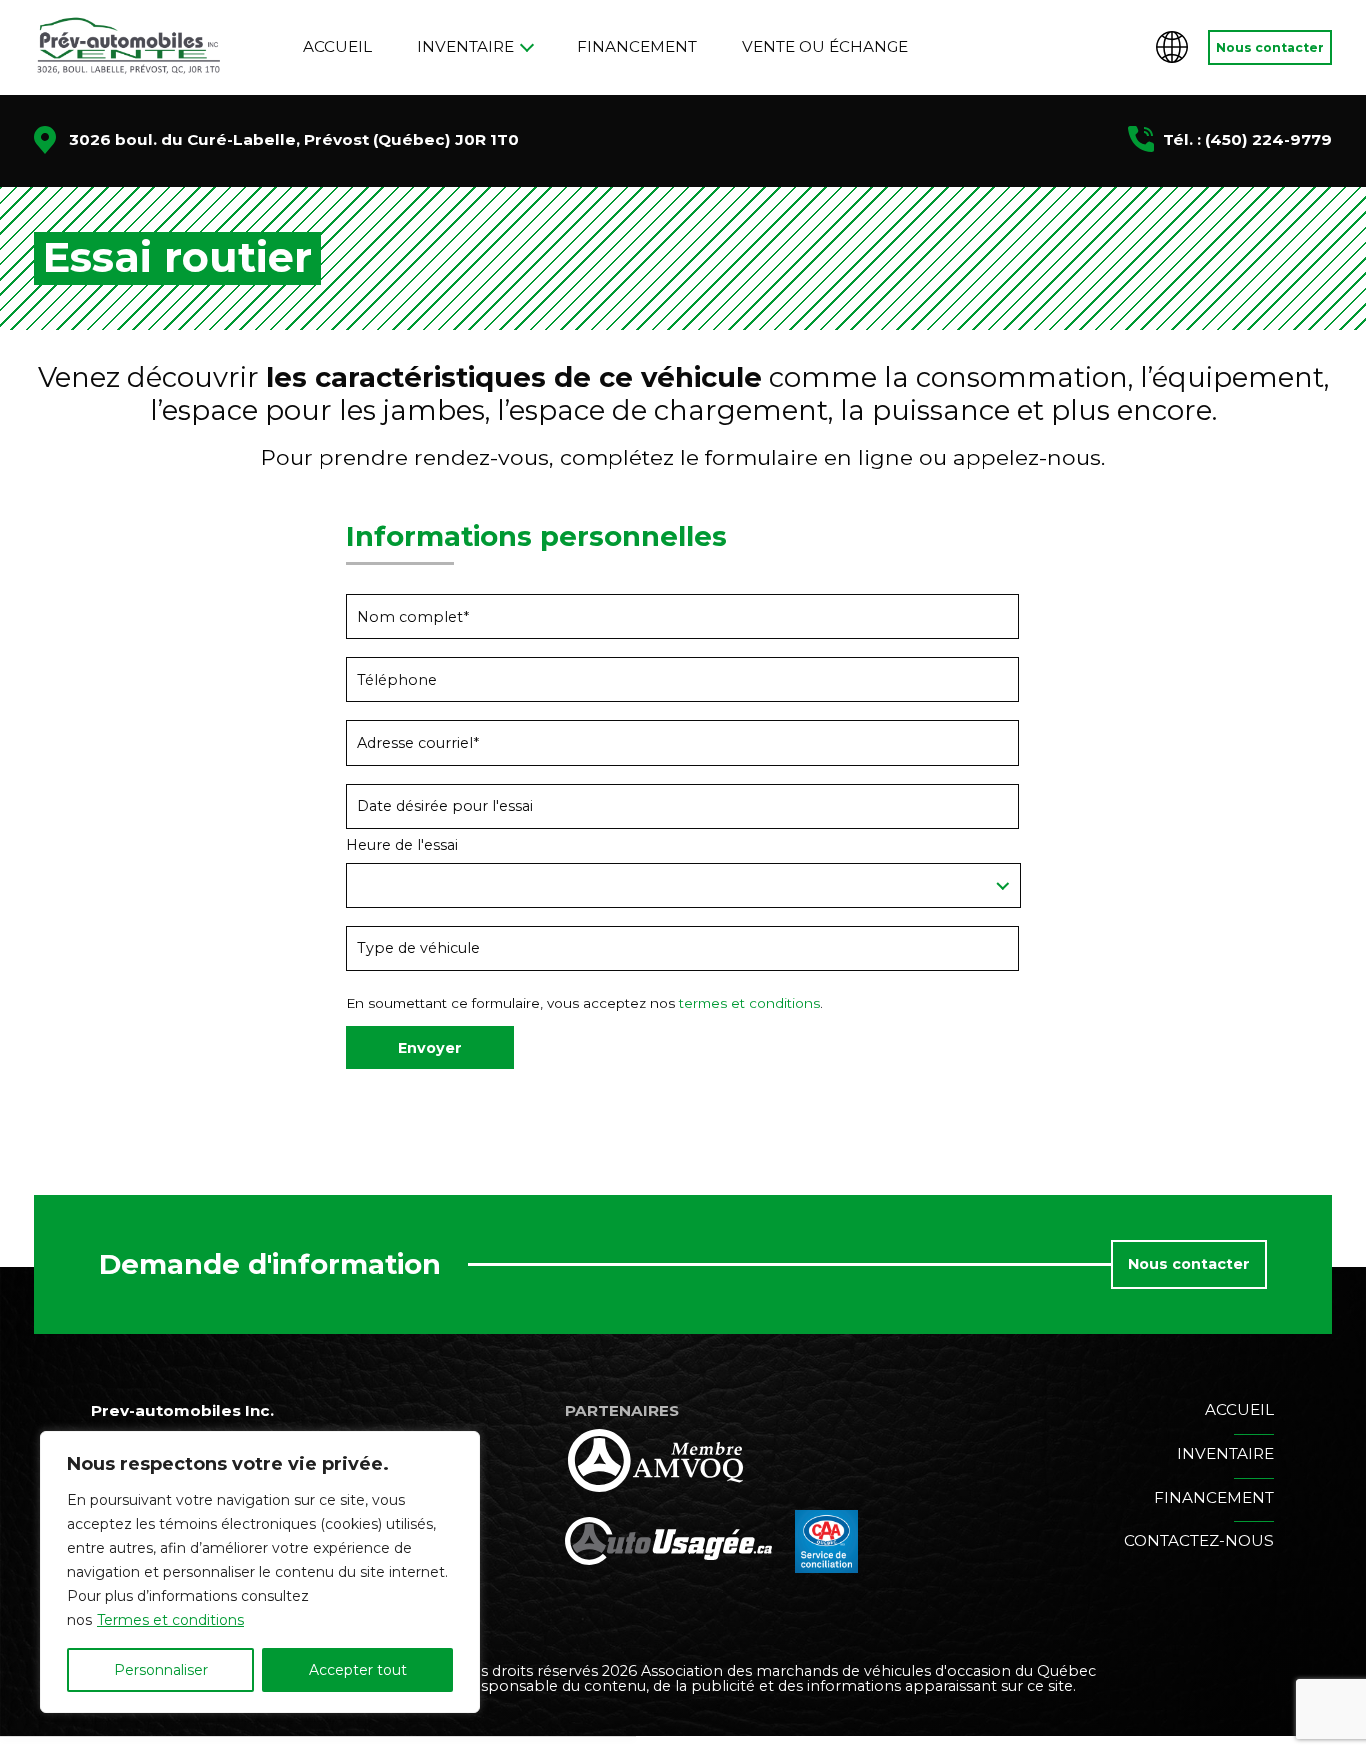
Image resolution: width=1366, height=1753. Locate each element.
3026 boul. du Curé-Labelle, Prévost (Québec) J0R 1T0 (294, 139)
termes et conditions (749, 1003)
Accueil (337, 46)
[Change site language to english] (1172, 47)
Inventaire (465, 46)
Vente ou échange (825, 46)
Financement (637, 46)
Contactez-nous (1199, 1540)
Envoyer (430, 1048)
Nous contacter (1270, 47)
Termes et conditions (170, 1620)
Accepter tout (358, 1670)
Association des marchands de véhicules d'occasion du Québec (868, 1671)
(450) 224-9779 (1268, 139)
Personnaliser (161, 1670)
